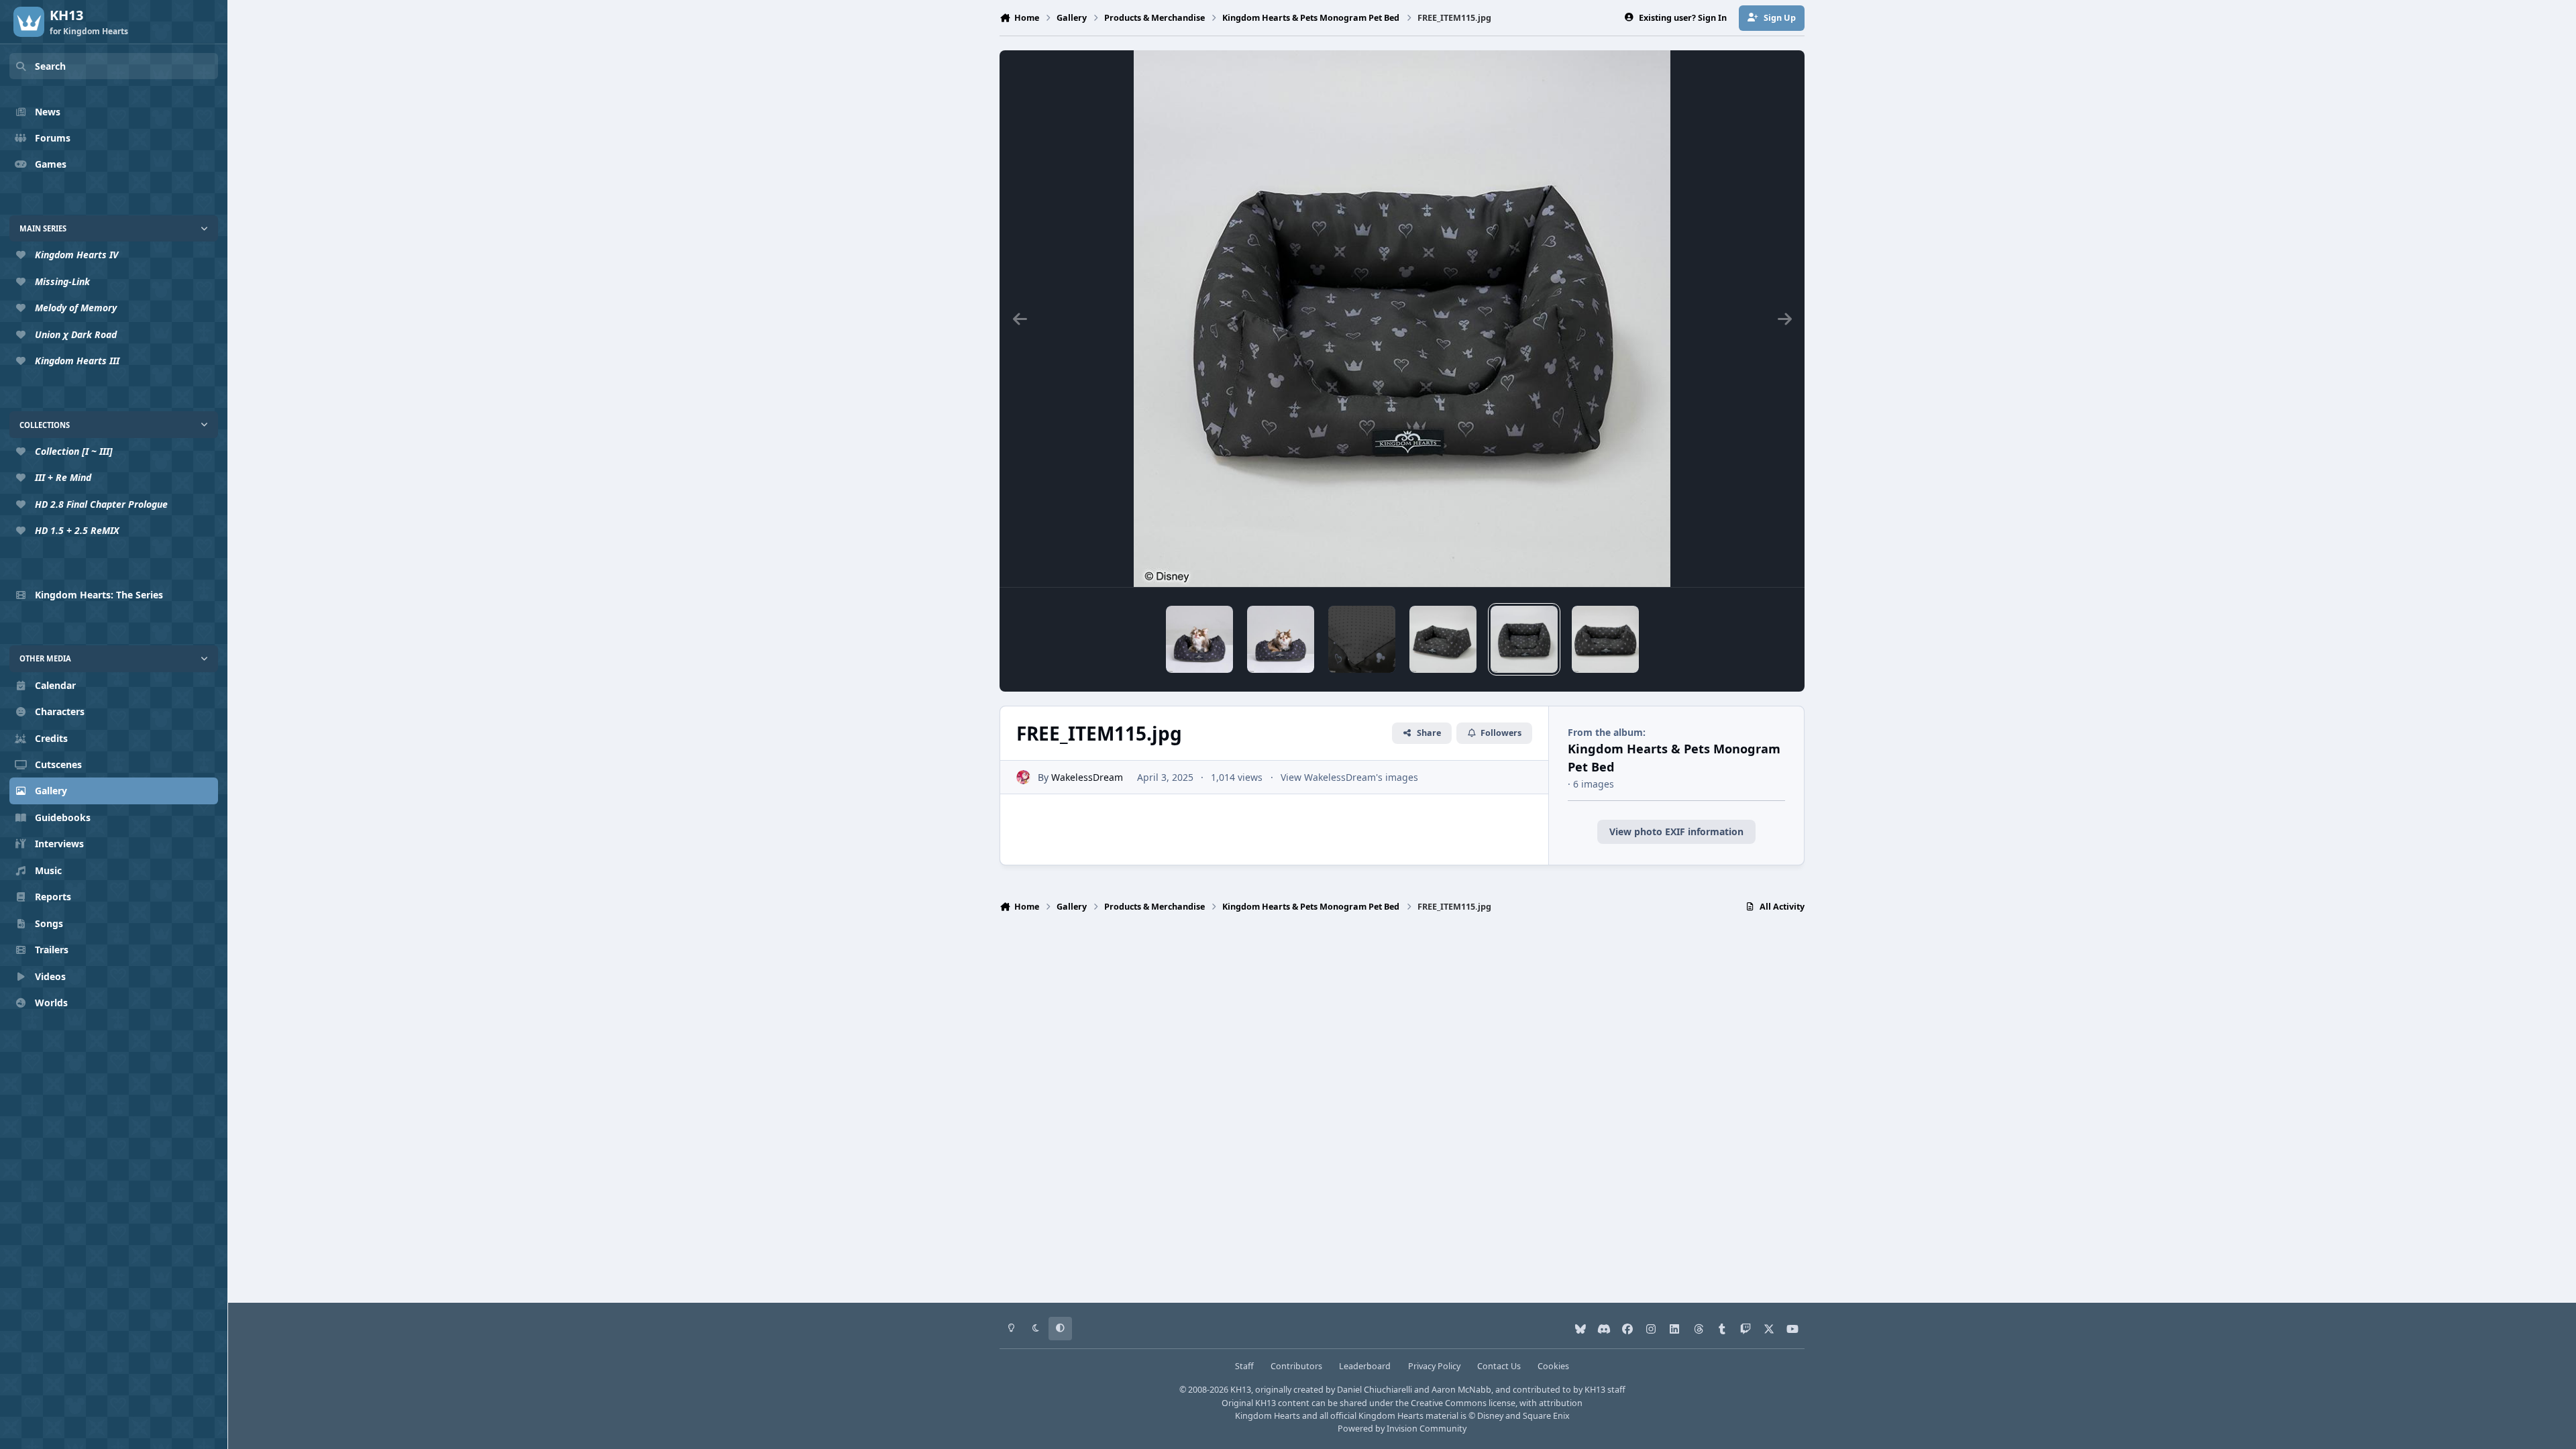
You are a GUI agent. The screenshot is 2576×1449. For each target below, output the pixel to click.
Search (50, 66)
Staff (1244, 1366)
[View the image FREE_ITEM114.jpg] (1605, 639)
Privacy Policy (1434, 1366)
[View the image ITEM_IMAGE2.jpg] (1199, 639)
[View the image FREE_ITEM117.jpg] (1362, 639)
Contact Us (1499, 1366)
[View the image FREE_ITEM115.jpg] (1524, 639)
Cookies (1553, 1366)
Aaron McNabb (1461, 1390)
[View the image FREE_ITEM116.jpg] (1443, 639)
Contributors (1296, 1366)
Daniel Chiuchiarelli (1375, 1390)
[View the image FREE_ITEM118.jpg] (1281, 639)
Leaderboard (1365, 1366)
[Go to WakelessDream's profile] (1023, 777)
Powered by (1402, 1429)
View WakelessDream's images (1349, 777)
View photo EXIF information (1676, 831)
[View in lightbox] (1402, 319)
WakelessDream (1087, 777)
